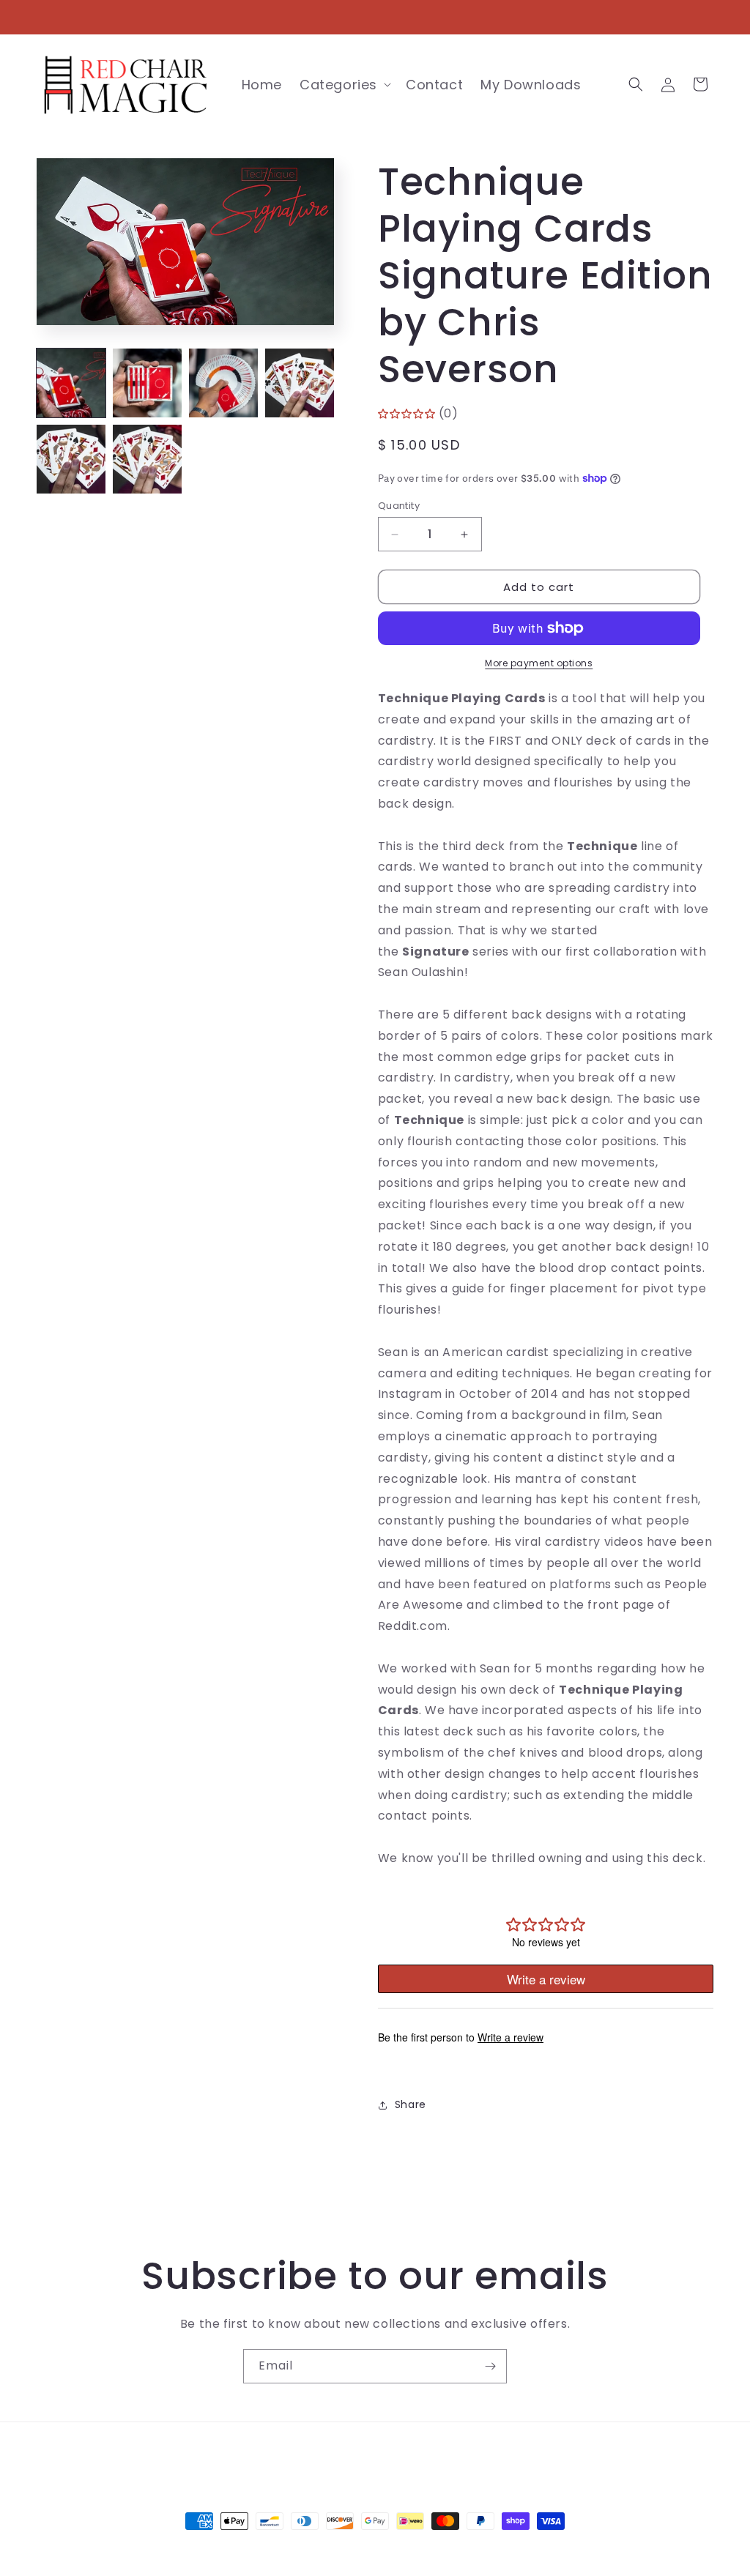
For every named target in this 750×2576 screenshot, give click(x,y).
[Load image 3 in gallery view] (223, 383)
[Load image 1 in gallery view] (71, 383)
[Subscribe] (490, 2366)
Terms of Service (395, 2455)
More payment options (539, 663)
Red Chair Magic (349, 2548)
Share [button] (411, 2104)
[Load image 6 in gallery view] (147, 459)
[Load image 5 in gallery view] (71, 459)
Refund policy (494, 2455)
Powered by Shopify (435, 2548)
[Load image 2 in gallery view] (147, 383)
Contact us (302, 2455)
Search (238, 2455)
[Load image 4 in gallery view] (300, 383)
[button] (344, 85)
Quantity (399, 506)
